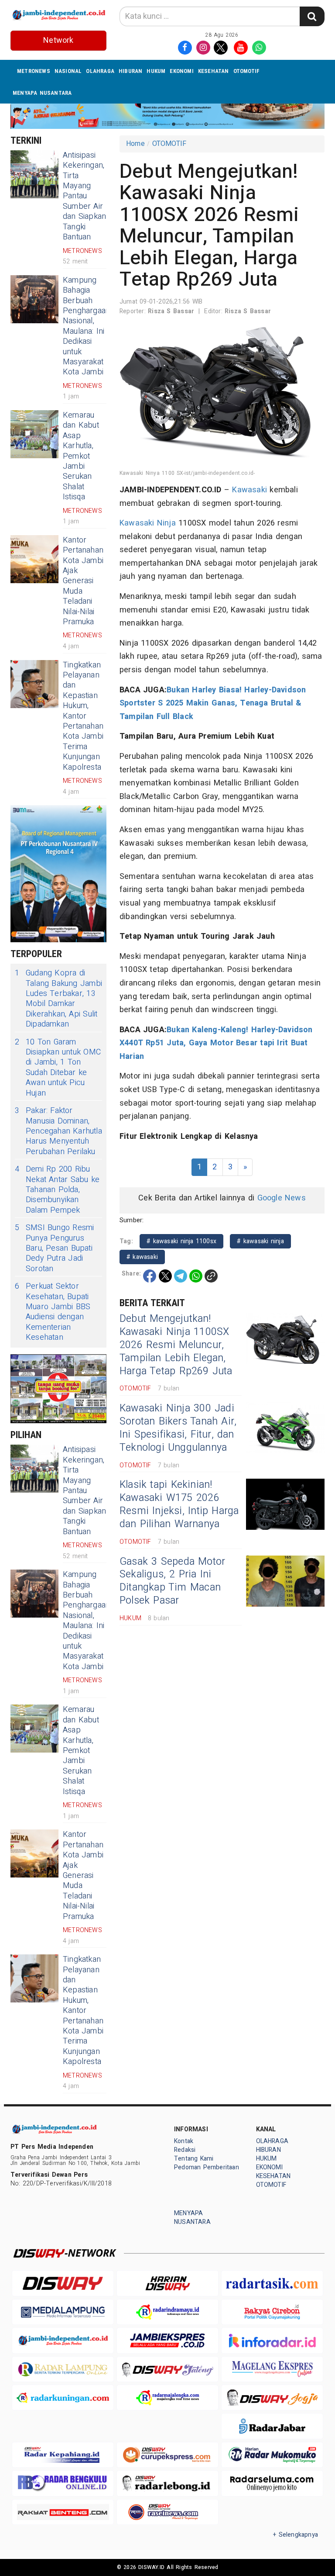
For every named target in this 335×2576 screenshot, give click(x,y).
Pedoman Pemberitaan (207, 2167)
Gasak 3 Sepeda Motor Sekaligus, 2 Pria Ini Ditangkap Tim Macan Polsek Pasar (172, 1581)
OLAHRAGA (100, 71)
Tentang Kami (194, 2159)
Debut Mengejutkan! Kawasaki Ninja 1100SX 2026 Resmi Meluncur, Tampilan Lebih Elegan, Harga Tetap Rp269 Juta (176, 1345)
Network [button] (58, 40)
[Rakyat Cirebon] (272, 2312)
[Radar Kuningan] (63, 2398)
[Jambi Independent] (63, 2340)
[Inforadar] (272, 2340)
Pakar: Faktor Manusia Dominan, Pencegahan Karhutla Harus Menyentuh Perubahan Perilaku (58, 1131)
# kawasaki (142, 1257)
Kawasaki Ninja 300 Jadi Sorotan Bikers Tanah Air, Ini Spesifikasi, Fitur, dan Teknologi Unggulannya (178, 1428)
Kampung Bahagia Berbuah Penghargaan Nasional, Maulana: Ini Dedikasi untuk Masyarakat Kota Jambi (86, 326)
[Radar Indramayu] (167, 2312)
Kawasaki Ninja (148, 523)
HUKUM (156, 71)
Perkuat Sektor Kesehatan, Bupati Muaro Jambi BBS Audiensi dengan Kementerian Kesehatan (53, 1312)
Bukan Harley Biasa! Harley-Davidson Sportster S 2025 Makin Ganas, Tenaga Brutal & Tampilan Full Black (213, 703)
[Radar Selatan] (167, 2512)
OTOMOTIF (247, 71)
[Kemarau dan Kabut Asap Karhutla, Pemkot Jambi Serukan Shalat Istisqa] (34, 434)
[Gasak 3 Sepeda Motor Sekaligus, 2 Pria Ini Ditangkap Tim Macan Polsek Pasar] (285, 1581)
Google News (282, 1198)
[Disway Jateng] (167, 2369)
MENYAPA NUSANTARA (42, 93)
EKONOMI (181, 71)
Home (135, 144)
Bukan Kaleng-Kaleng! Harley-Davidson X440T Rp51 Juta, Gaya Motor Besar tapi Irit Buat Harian (216, 1043)
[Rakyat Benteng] (63, 2512)
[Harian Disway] (167, 2283)
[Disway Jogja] (272, 2398)
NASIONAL (68, 71)
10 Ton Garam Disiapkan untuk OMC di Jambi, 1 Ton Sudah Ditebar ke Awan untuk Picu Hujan (58, 1068)
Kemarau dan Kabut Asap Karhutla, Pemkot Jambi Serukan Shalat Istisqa (81, 456)
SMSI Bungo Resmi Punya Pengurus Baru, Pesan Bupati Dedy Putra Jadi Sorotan (54, 1248)
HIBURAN (130, 71)
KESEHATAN (214, 71)
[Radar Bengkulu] (63, 2483)
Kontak (184, 2141)
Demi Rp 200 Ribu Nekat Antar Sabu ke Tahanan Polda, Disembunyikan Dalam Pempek (57, 1190)
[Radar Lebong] (167, 2483)
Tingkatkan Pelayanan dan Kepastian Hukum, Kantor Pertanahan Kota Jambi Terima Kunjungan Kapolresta (83, 716)
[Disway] (63, 2283)
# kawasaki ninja (260, 1241)
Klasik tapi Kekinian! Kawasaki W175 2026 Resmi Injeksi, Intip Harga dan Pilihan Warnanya (179, 1504)
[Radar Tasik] (272, 2283)
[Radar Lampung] (63, 2369)
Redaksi (185, 2150)
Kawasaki (250, 490)
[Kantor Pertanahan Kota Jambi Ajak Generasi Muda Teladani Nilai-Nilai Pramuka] (34, 559)
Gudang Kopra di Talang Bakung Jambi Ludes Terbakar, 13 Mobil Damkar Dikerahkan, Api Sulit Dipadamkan (58, 999)
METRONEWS (34, 71)
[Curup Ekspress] (167, 2455)
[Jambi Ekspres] (167, 2340)
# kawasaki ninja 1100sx (181, 1241)
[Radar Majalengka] (167, 2398)
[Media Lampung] (63, 2312)
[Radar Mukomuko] (272, 2455)
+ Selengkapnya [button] (296, 2535)
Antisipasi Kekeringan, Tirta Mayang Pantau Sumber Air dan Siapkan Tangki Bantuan (84, 196)
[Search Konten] (312, 16)
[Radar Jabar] (272, 2426)
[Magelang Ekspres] (272, 2369)
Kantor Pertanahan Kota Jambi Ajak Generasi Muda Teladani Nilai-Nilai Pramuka (83, 581)
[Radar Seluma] (272, 2483)
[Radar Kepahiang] (63, 2455)
